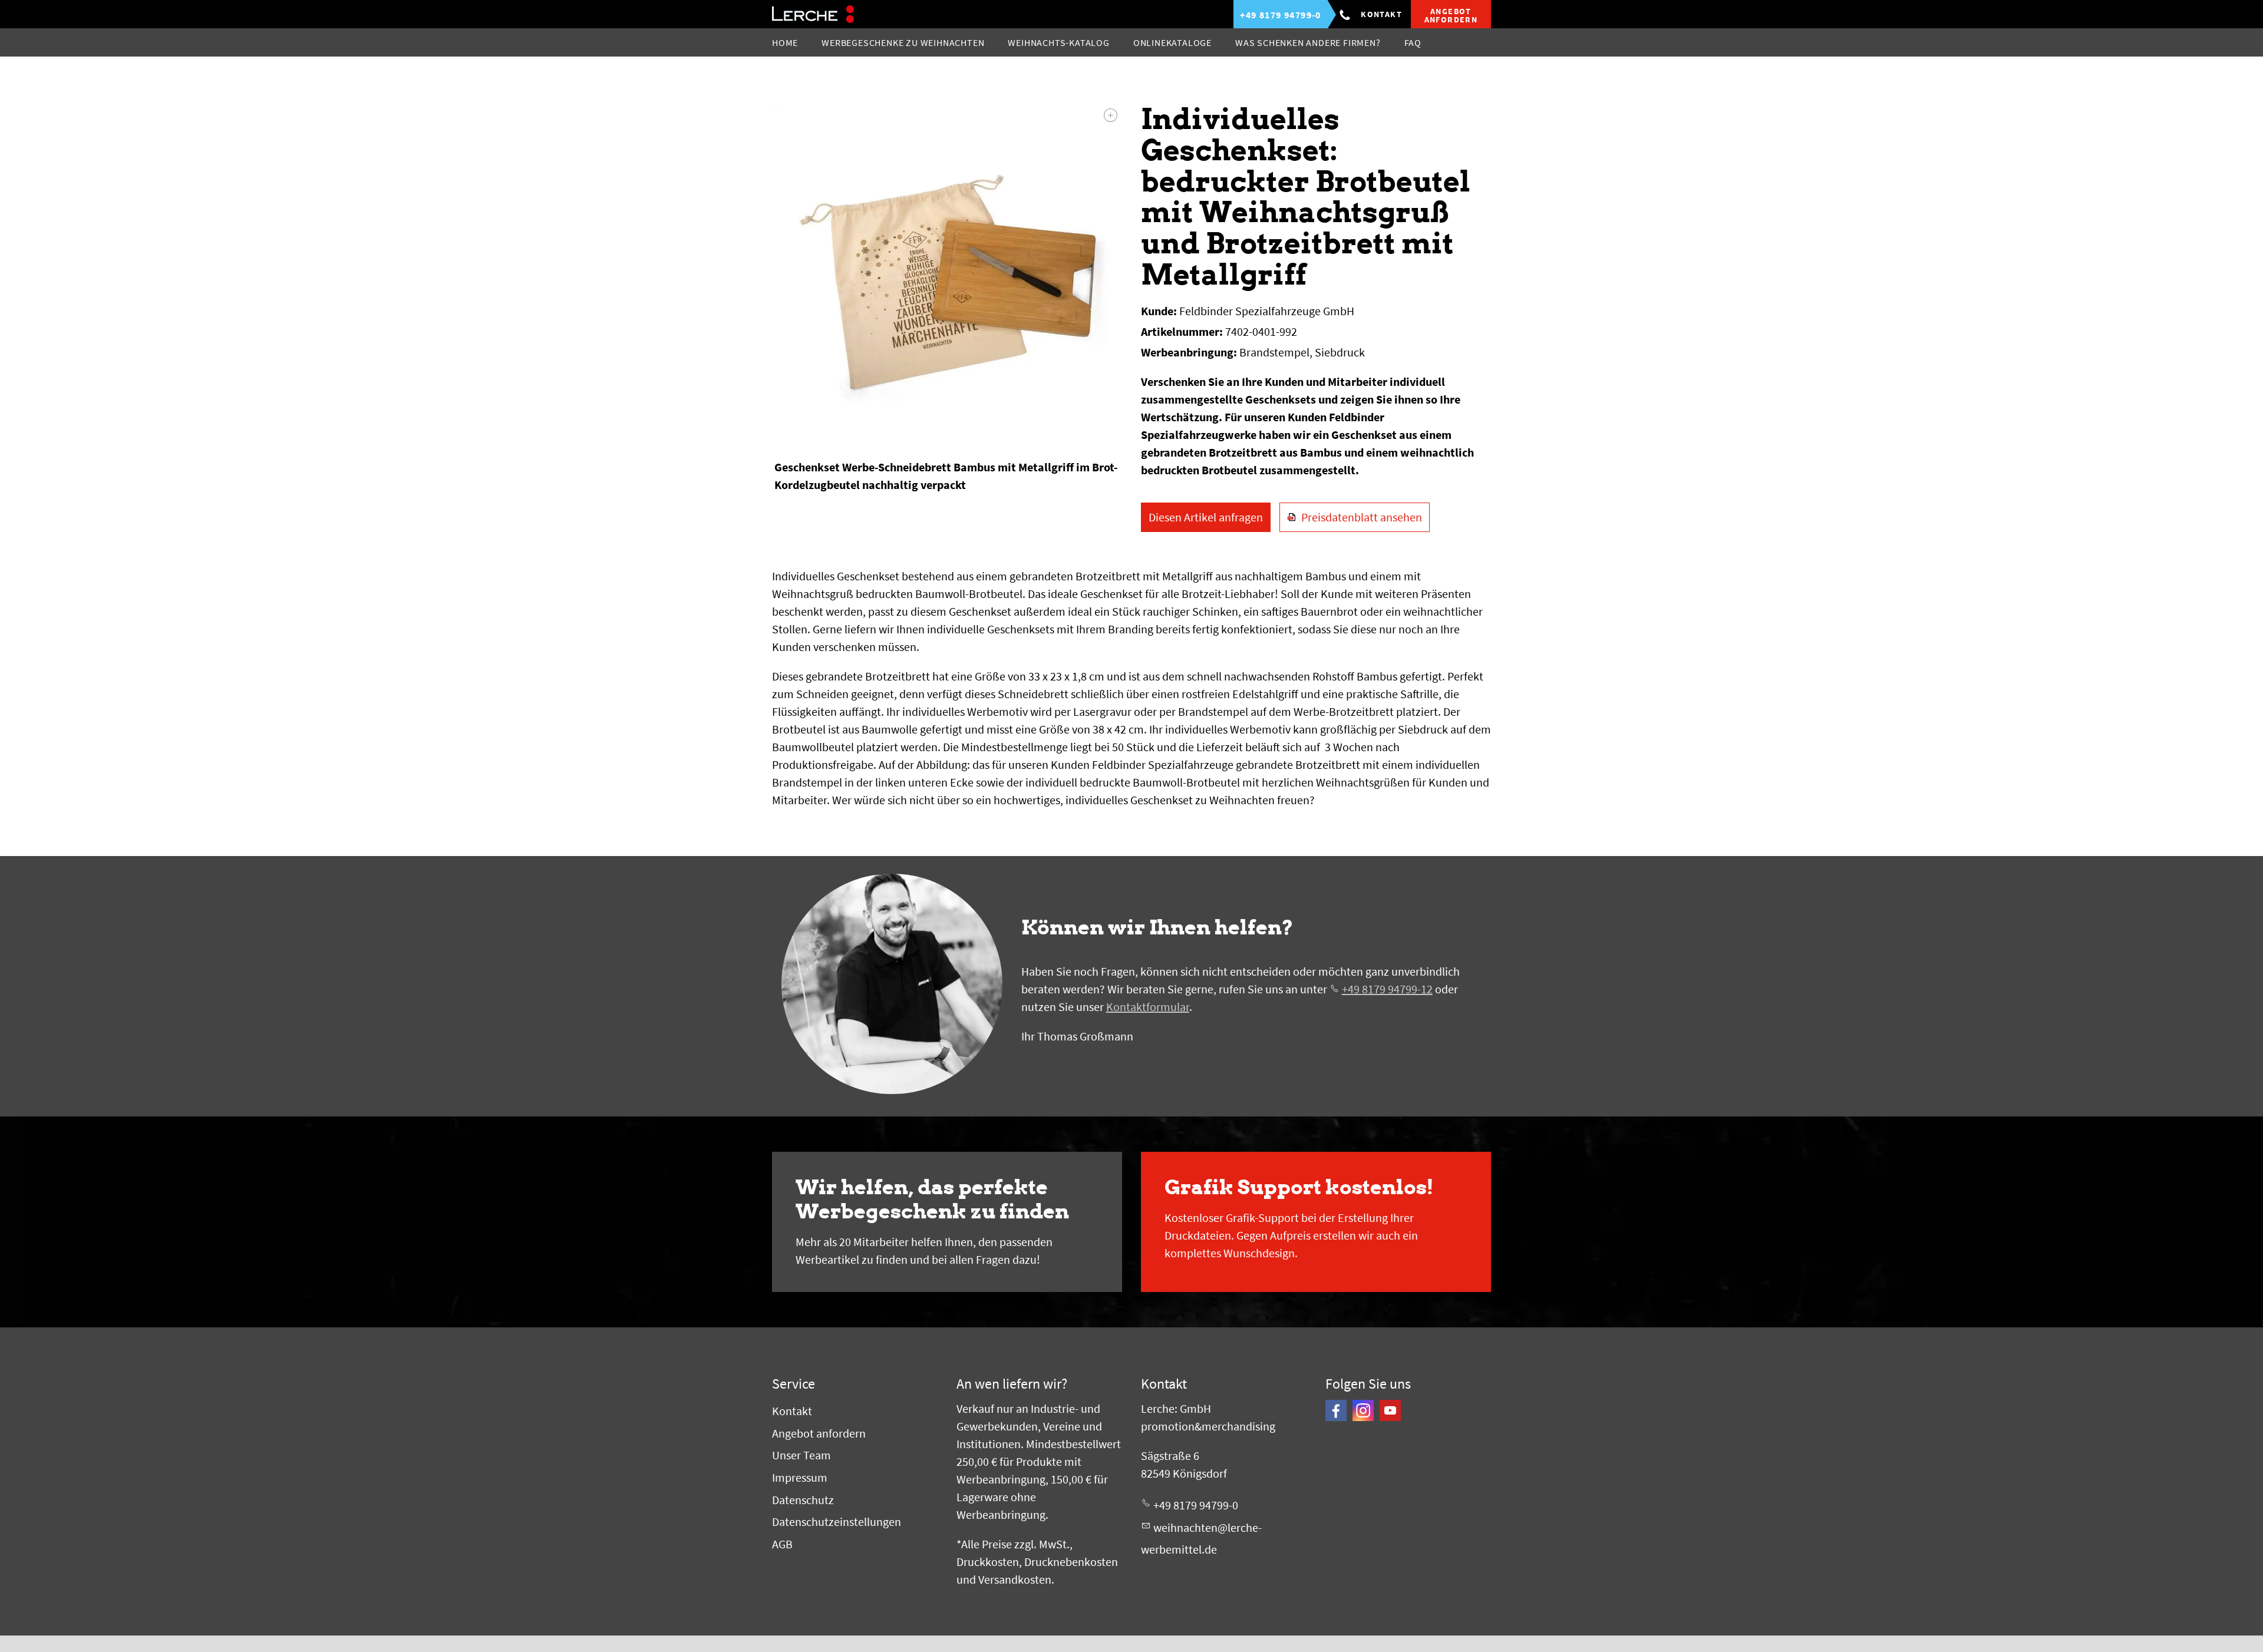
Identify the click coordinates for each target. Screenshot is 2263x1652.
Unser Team (801, 1455)
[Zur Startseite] (813, 14)
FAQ (1413, 42)
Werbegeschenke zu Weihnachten (903, 42)
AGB (782, 1544)
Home (785, 42)
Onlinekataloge (1172, 42)
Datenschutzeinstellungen (837, 1522)
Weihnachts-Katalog (1058, 42)
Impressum (800, 1477)
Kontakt (1381, 14)
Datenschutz (803, 1500)
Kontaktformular (1148, 1007)
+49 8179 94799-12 (1387, 989)
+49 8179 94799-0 (1196, 1505)
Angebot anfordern (819, 1433)
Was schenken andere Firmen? (1308, 42)
